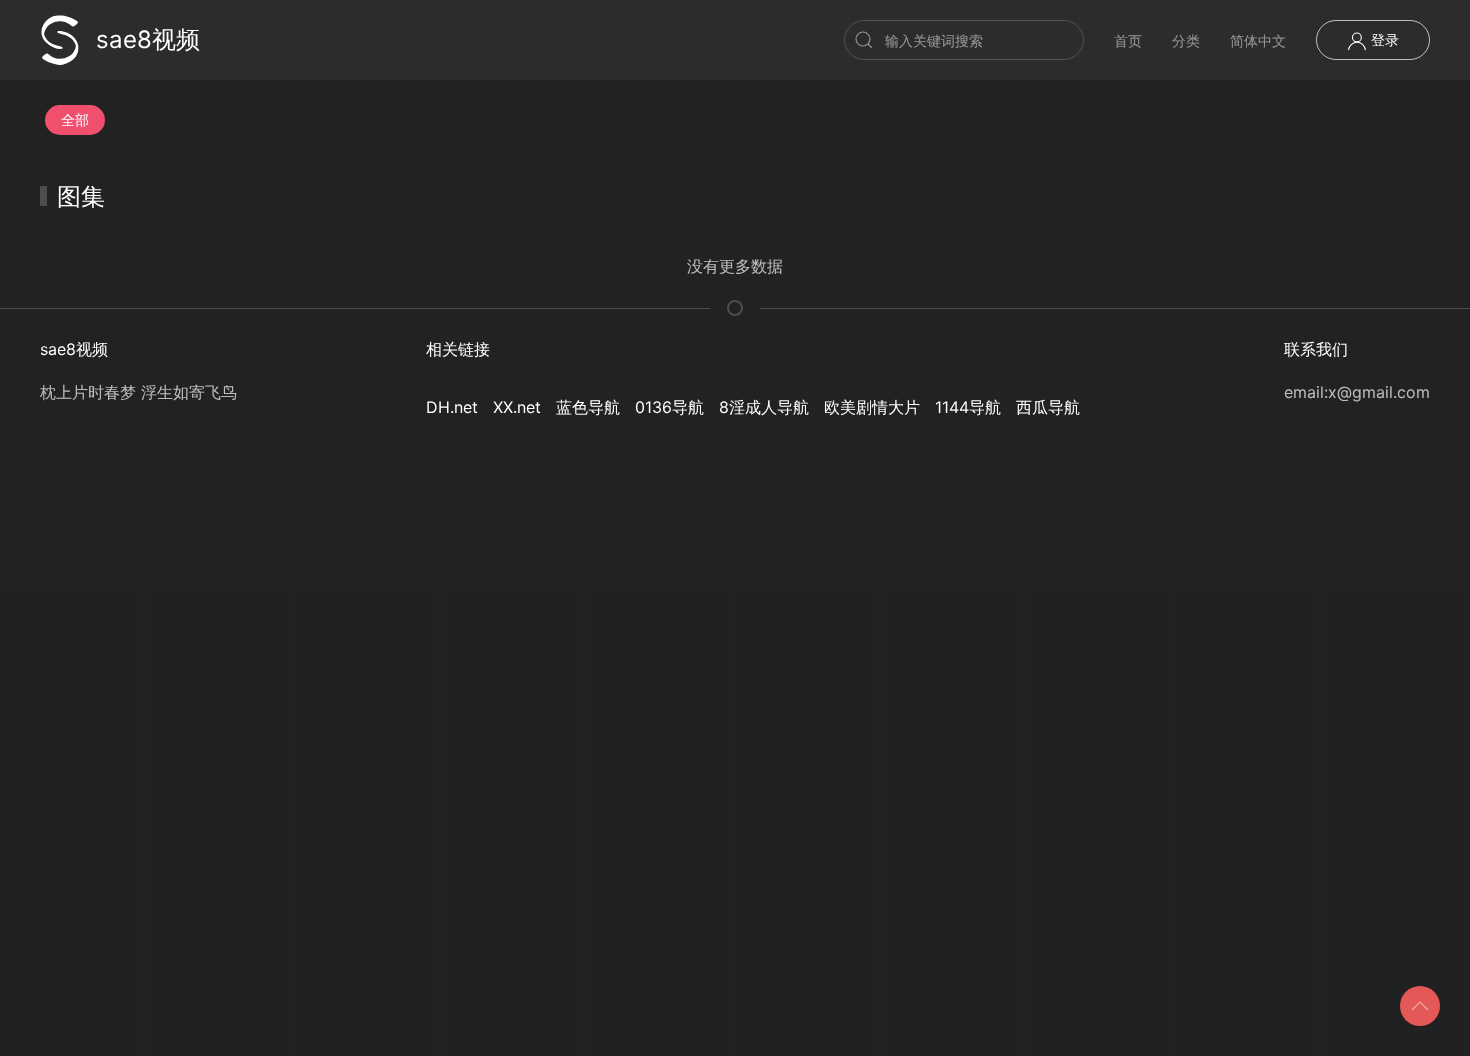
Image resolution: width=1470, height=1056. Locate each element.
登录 (1383, 39)
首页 (1128, 40)
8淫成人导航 (764, 407)
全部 (75, 119)
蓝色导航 (588, 407)
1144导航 (968, 407)
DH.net (452, 407)
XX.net (517, 407)
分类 (1186, 40)
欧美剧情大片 (872, 407)
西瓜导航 (1048, 407)
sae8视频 (148, 39)
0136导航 (669, 407)
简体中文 (1258, 40)
